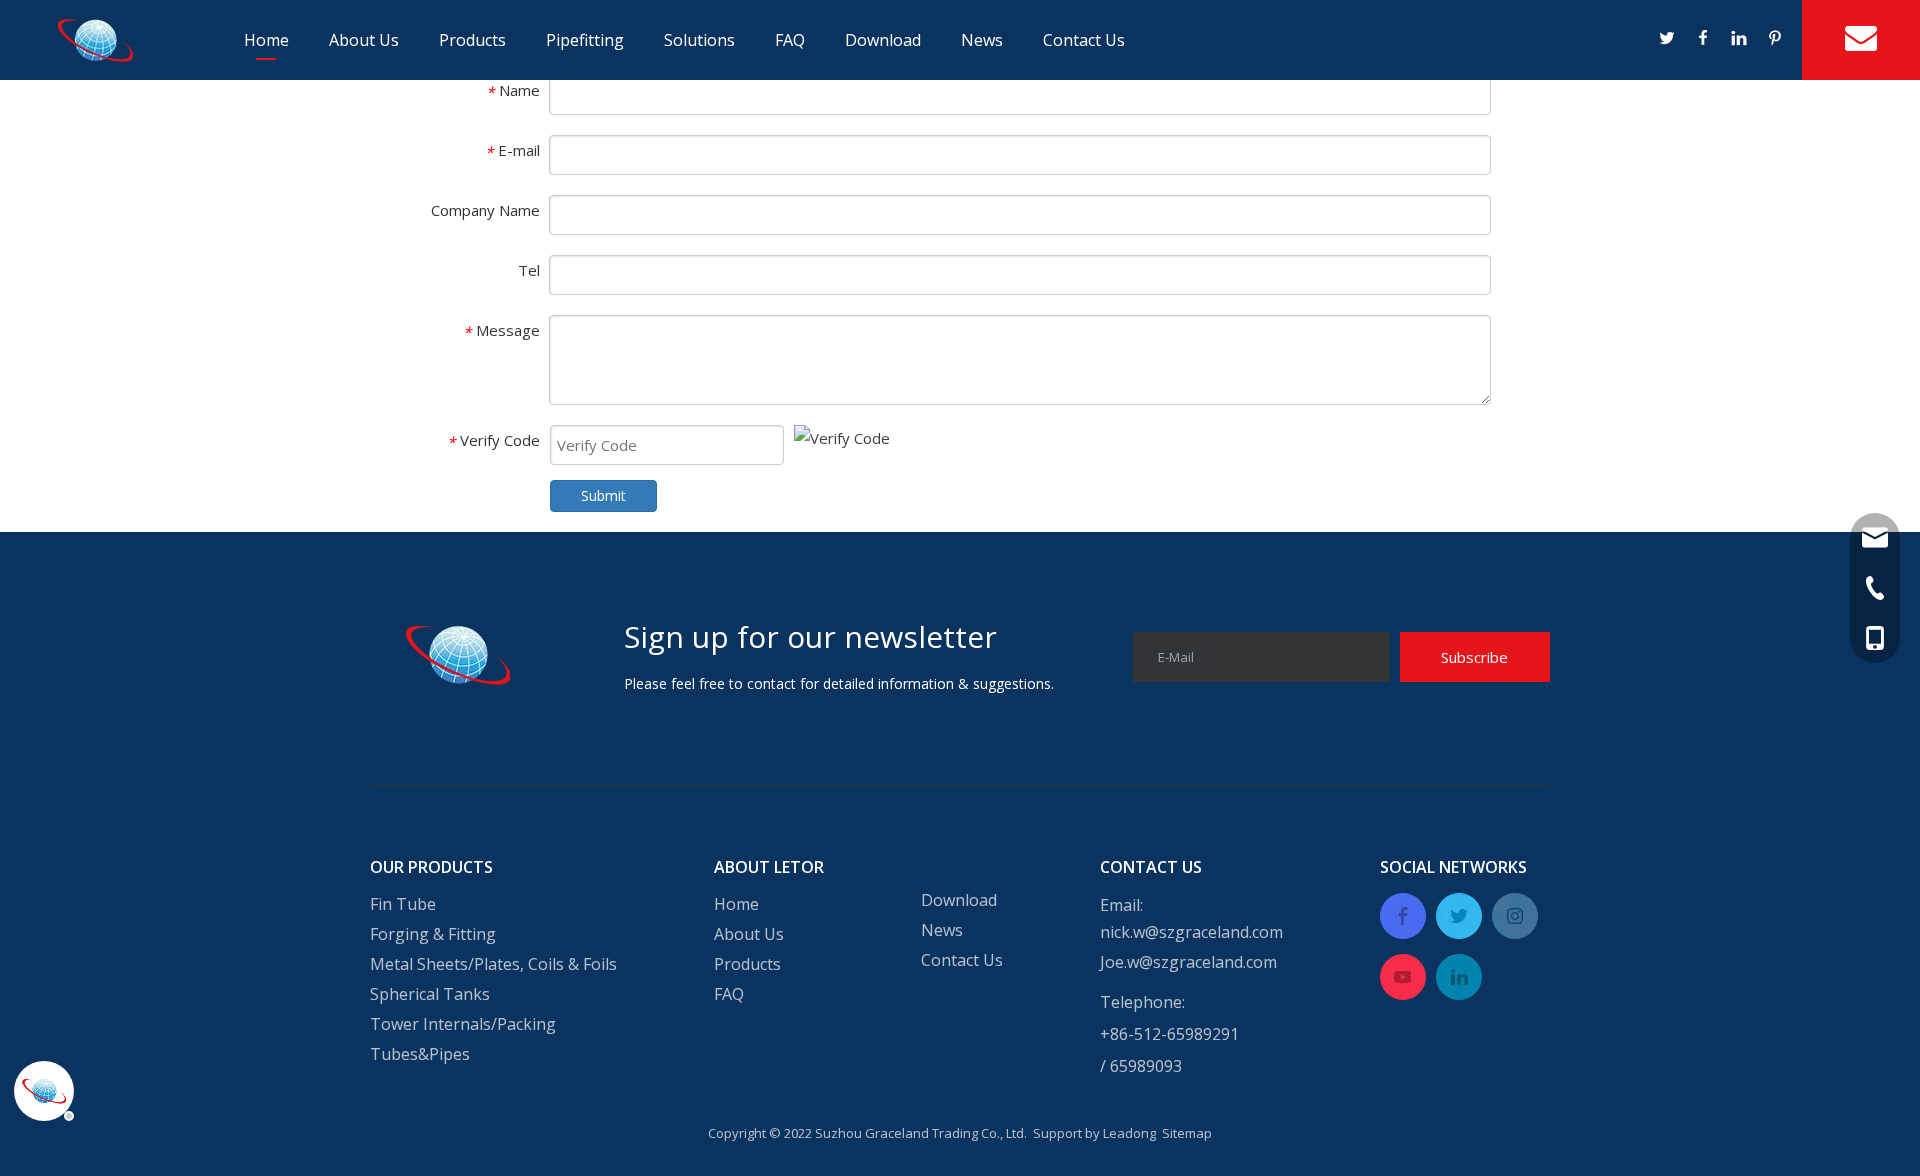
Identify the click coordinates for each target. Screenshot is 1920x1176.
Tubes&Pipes (420, 1054)
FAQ (790, 40)
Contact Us (1084, 40)
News (982, 40)
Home (266, 40)
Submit (603, 495)
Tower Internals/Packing (463, 1024)
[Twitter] (1668, 40)
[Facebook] (1704, 40)
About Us (364, 40)
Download (883, 40)
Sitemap (1187, 1133)
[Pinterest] (1774, 40)
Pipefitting (585, 40)
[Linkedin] (1740, 40)
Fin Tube (403, 904)
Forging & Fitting (433, 934)
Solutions (699, 40)
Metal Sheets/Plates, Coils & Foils (493, 964)
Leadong (1129, 1133)
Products (472, 40)
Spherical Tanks (430, 994)
